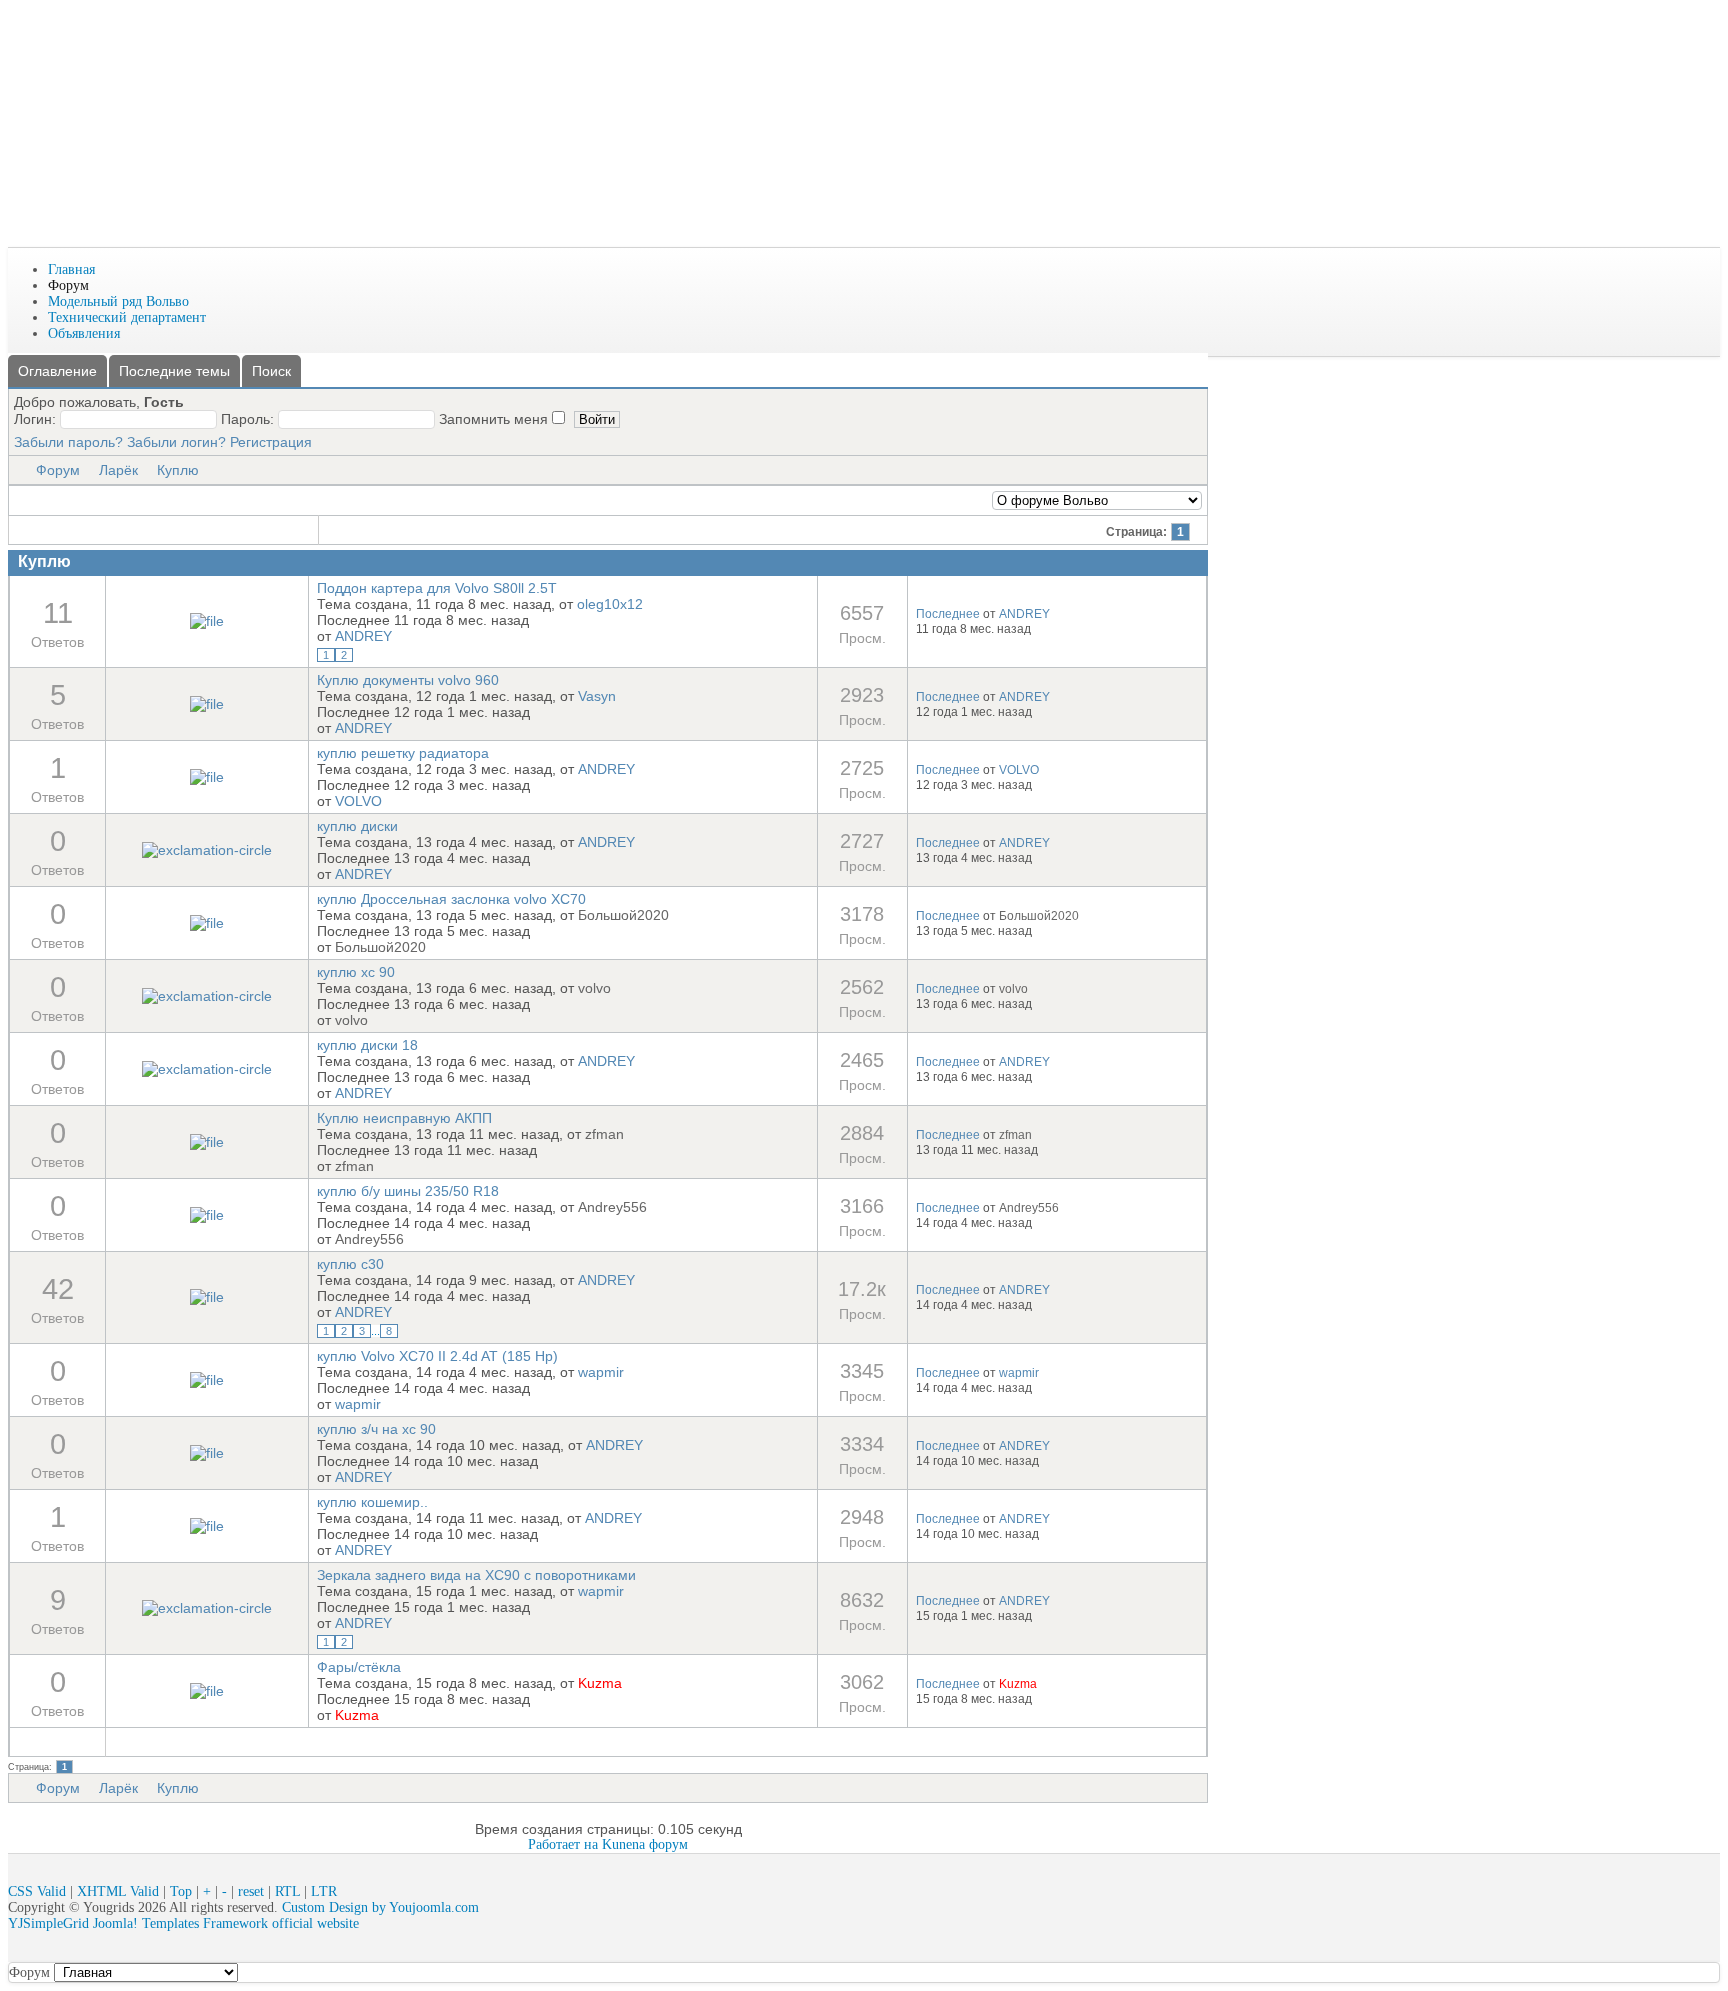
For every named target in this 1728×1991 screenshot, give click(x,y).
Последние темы (174, 371)
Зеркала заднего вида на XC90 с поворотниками (476, 1575)
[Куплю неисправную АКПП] (207, 1142)
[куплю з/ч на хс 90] (207, 1453)
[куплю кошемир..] (207, 1526)
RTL (287, 1891)
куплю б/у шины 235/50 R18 (408, 1191)
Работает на (563, 1844)
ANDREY (363, 636)
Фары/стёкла (359, 1667)
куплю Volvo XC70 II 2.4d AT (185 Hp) (437, 1356)
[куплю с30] (207, 1297)
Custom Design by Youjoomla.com (380, 1907)
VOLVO (358, 801)
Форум (58, 470)
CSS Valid (37, 1891)
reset (251, 1891)
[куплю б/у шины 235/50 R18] (207, 1215)
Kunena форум (645, 1844)
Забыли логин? (176, 442)
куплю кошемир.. (372, 1502)
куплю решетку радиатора (403, 753)
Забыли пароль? (68, 442)
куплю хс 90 (356, 972)
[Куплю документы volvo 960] (207, 704)
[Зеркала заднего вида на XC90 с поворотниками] (207, 1608)
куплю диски (357, 826)
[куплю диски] (207, 850)
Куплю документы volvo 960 (408, 680)
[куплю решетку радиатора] (207, 777)
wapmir (601, 1372)
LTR (324, 1891)
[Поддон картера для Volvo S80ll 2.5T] (207, 621)
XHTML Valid (118, 1891)
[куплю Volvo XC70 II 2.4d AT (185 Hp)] (207, 1380)
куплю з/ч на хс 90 (376, 1429)
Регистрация (271, 442)
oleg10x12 (610, 604)
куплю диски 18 (367, 1045)
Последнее (948, 613)
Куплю (178, 470)
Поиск (271, 371)
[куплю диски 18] (207, 1069)
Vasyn (597, 696)
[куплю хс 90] (207, 996)
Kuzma (600, 1683)
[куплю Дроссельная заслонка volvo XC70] (207, 923)
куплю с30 (350, 1264)
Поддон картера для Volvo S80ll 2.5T (437, 588)
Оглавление (57, 371)
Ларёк (118, 470)
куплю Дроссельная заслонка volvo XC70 (451, 899)
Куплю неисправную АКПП (404, 1118)
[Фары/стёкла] (207, 1691)
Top (181, 1891)
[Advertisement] (372, 188)
